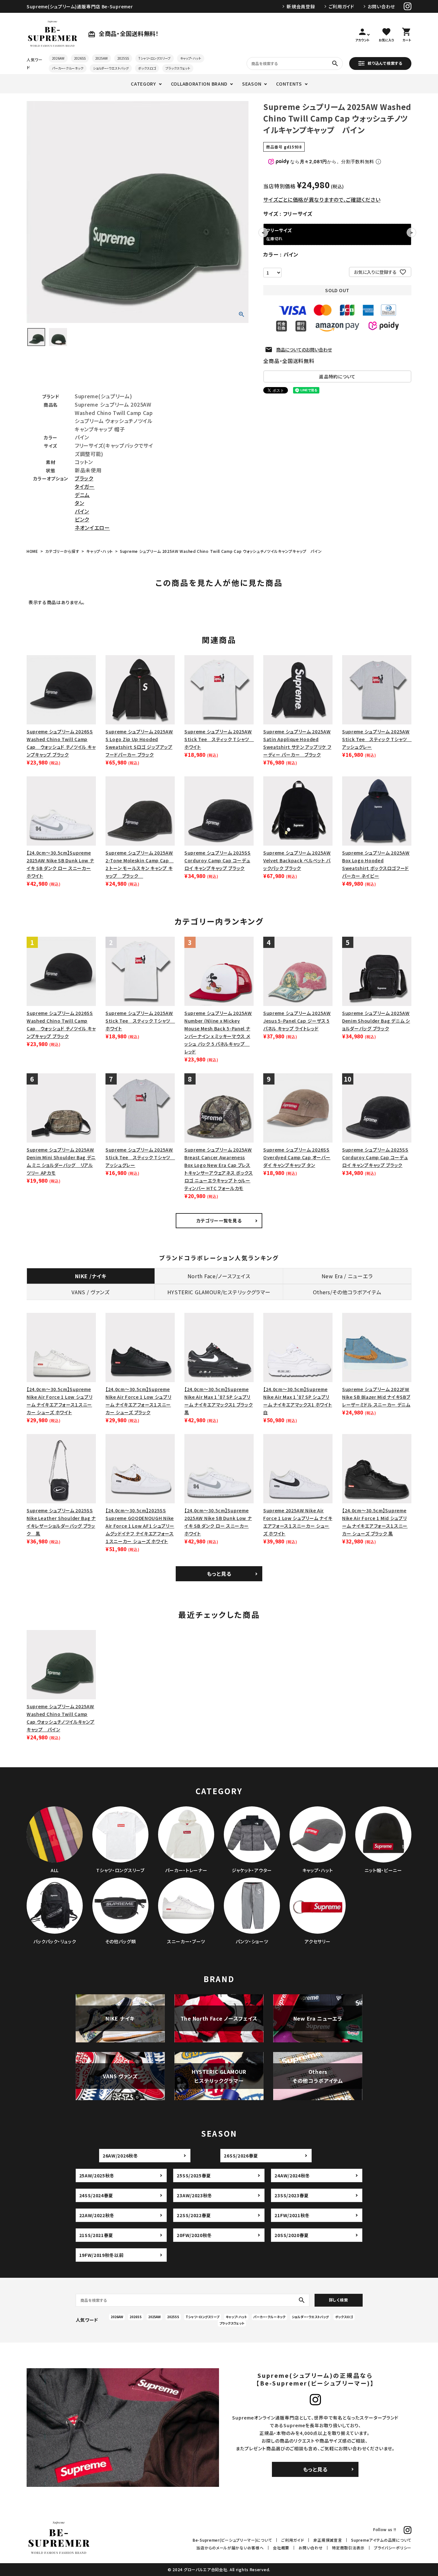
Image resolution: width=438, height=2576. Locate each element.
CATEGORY (143, 84)
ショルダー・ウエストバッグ (111, 68)
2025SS (123, 58)
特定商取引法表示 (348, 2548)
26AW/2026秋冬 (120, 2156)
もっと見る (219, 1574)
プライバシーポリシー (393, 2548)
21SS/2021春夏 (96, 2235)
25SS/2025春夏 (194, 2175)
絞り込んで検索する (385, 63)
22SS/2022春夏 (194, 2215)
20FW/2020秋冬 (194, 2235)
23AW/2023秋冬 (194, 2195)
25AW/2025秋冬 (97, 2175)
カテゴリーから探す (62, 551)
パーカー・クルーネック (68, 68)
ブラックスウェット (178, 68)
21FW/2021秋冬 (292, 2215)
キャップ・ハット (191, 58)
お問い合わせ (381, 6)
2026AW (58, 58)
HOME (32, 551)
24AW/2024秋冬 (292, 2175)
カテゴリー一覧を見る (219, 1220)
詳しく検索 (339, 2300)
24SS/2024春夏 (96, 2195)
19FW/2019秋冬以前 (101, 2255)
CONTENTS (289, 84)
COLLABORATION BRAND (199, 84)
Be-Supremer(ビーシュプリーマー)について (232, 2540)
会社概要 (281, 2548)
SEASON (252, 84)
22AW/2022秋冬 (97, 2215)
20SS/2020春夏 (292, 2235)
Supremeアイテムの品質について (381, 2540)
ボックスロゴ (147, 68)
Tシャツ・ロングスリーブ (155, 58)
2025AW (101, 58)
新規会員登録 (301, 6)
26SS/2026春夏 (241, 2156)
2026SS (80, 58)
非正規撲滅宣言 (328, 2540)
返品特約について (337, 376)
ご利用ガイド (341, 6)
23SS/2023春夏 (292, 2195)
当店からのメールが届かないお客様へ (230, 2548)
